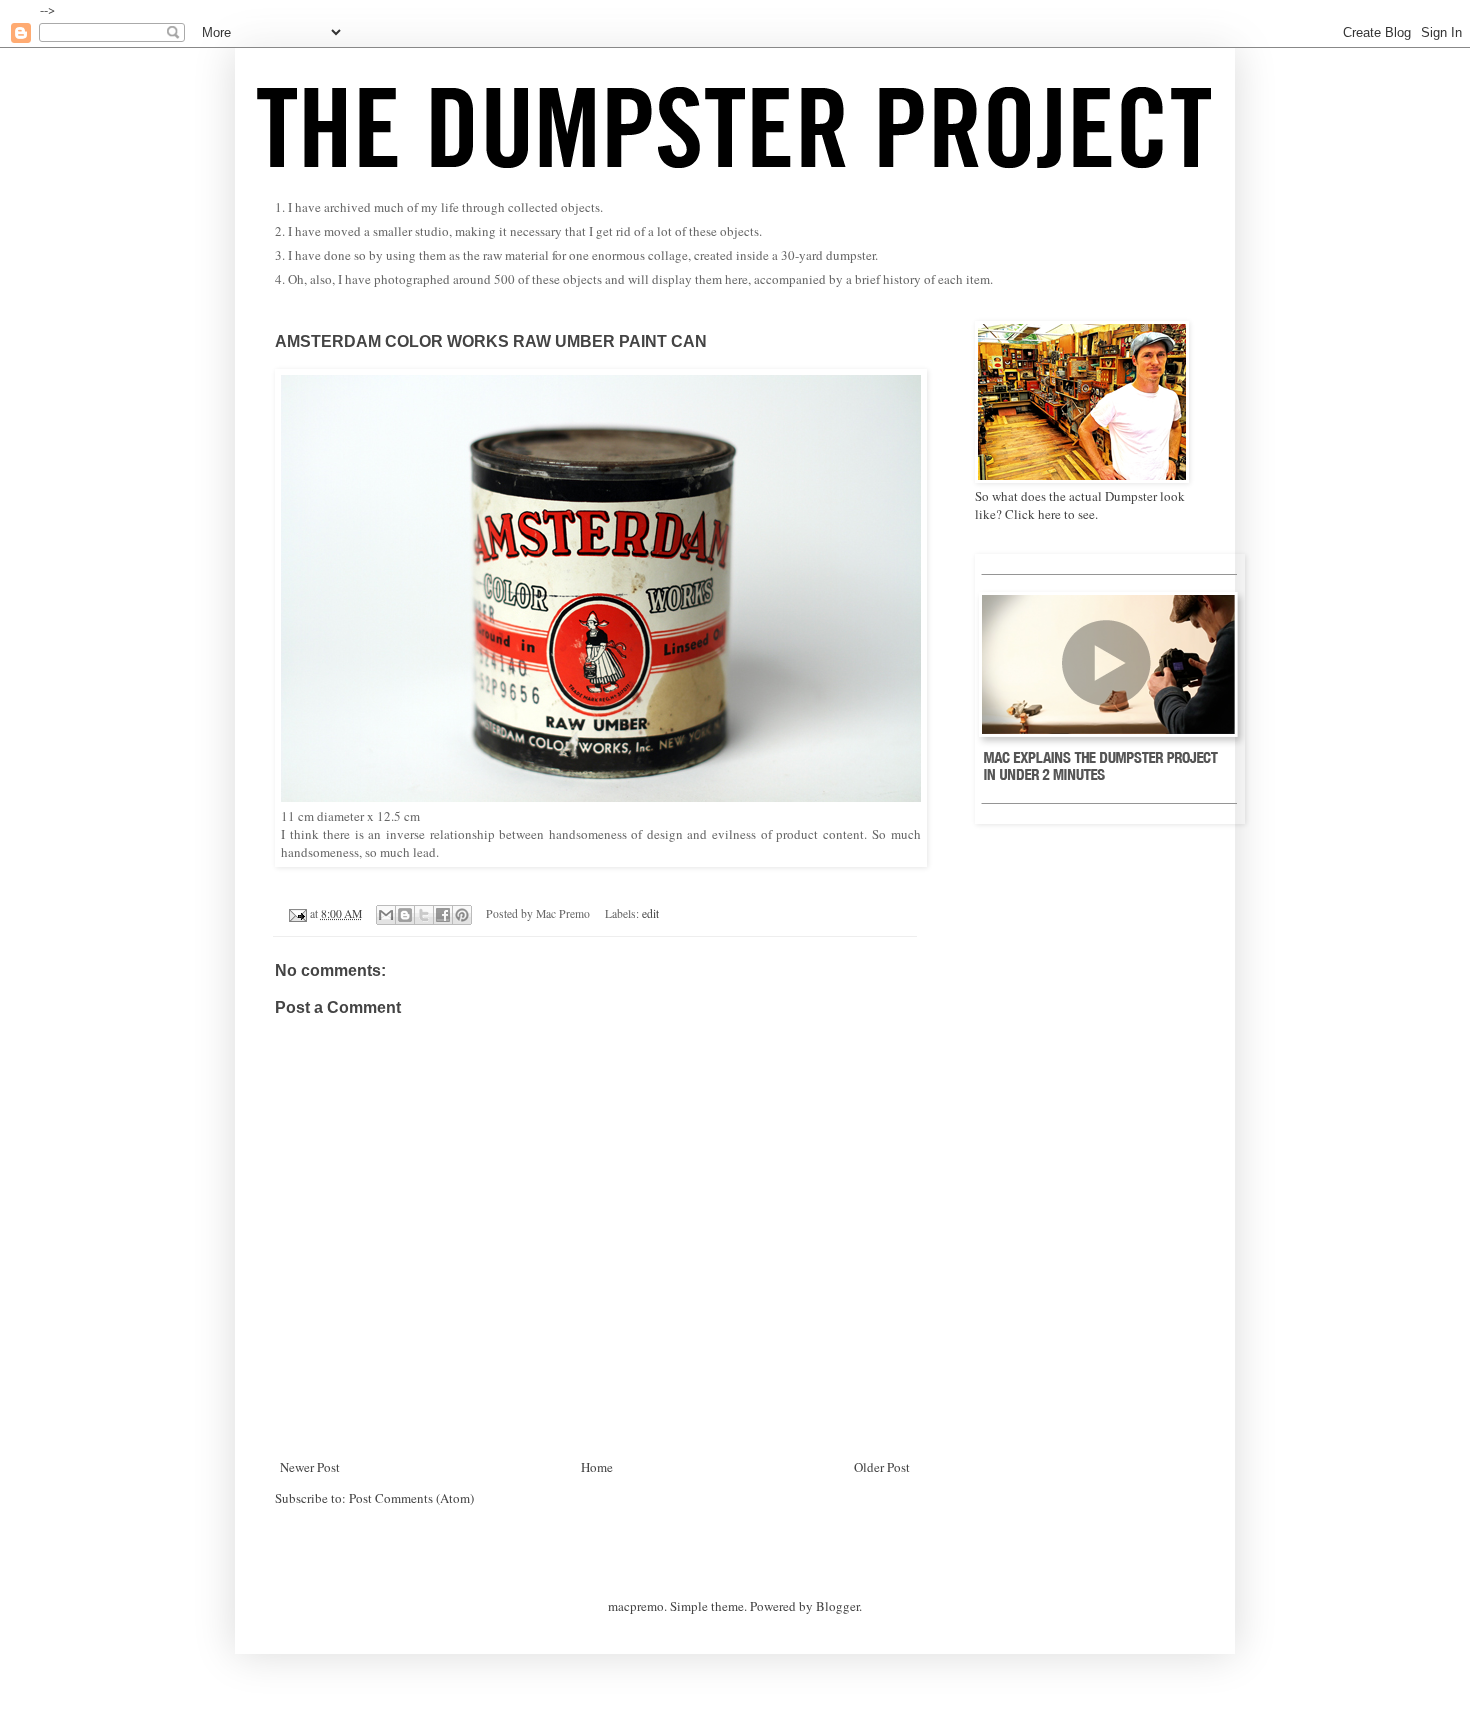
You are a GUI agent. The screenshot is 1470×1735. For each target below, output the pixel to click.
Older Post (882, 1467)
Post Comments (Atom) (411, 1498)
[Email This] (386, 915)
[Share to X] (424, 915)
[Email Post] (296, 913)
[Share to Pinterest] (462, 915)
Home (597, 1467)
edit (650, 913)
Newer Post (310, 1467)
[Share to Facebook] (443, 915)
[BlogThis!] (405, 915)
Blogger (837, 1606)
